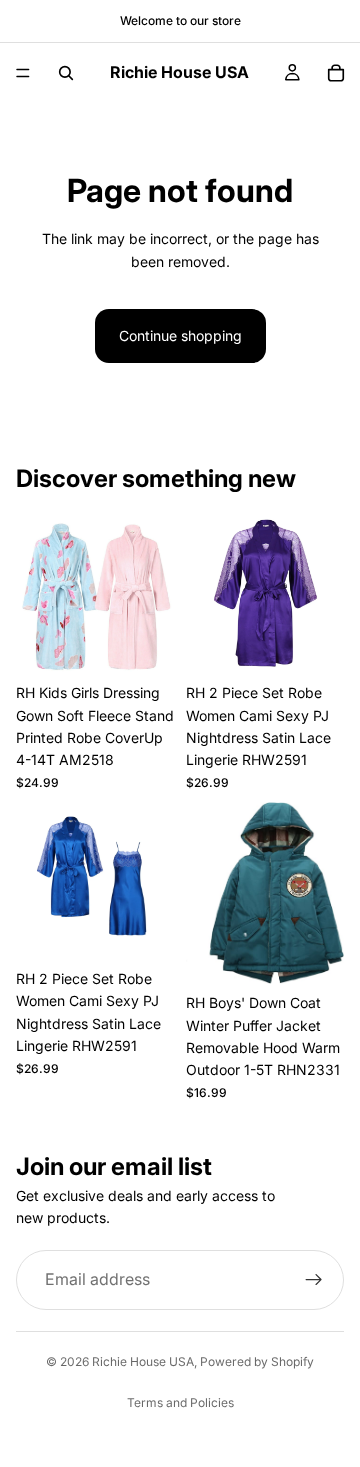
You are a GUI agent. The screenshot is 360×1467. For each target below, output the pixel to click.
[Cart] (336, 73)
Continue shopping (180, 335)
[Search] (66, 73)
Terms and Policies (180, 1402)
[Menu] (23, 73)
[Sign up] (314, 1280)
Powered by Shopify (257, 1361)
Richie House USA (143, 1361)
